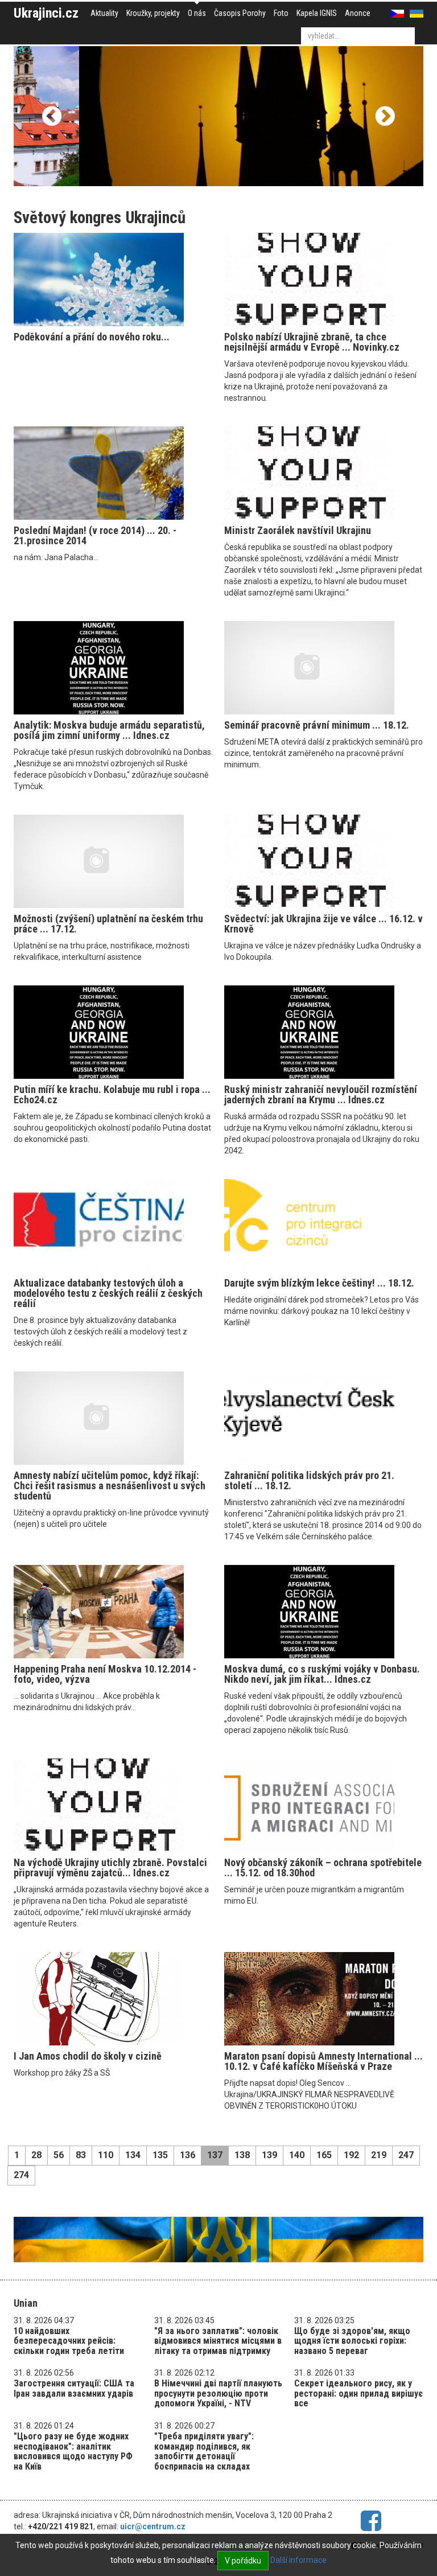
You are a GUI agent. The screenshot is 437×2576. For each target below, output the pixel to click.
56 (59, 2155)
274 (21, 2175)
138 (242, 2155)
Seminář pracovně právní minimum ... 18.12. (317, 725)
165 (324, 2155)
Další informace (298, 2560)
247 (406, 2155)
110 (106, 2155)
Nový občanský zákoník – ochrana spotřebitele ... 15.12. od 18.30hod (323, 1868)
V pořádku (243, 2561)
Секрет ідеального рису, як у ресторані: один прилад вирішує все (358, 2393)
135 (160, 2155)
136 (187, 2155)
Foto (281, 13)
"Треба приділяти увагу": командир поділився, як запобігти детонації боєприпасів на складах (204, 2451)
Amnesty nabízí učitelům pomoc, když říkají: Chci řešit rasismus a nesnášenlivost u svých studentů (110, 1486)
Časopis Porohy (240, 13)
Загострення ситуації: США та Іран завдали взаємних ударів (74, 2388)
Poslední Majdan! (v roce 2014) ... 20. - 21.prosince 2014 (95, 535)
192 (351, 2155)
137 (215, 2155)
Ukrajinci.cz (46, 13)
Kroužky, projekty (153, 13)
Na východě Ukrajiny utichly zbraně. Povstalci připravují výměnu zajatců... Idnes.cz (110, 1868)
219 (379, 2155)
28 (36, 2155)
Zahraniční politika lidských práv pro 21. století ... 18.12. (309, 1480)
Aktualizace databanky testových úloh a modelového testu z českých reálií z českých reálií (108, 1293)
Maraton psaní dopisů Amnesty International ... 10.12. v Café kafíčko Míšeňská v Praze (323, 2061)
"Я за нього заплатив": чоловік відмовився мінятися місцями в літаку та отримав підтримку (218, 2341)
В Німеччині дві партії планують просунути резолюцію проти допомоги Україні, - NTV (218, 2393)
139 (269, 2155)
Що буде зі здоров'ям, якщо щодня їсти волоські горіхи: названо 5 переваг (352, 2341)
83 (81, 2155)
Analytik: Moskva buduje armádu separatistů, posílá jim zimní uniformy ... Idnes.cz (109, 730)
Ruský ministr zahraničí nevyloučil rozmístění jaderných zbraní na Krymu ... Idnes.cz (321, 1094)
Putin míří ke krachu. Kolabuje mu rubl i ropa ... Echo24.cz (112, 1094)
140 (297, 2155)
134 (133, 2155)
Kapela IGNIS (317, 13)
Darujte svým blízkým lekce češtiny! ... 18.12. (319, 1283)
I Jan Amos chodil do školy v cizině (88, 2056)
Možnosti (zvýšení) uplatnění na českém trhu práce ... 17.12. (108, 924)
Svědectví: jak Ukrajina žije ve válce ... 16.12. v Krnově (323, 924)
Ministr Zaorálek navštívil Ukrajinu (298, 530)
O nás (197, 13)
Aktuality (104, 13)
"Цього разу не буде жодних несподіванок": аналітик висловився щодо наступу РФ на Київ (73, 2451)
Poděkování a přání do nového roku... (92, 337)
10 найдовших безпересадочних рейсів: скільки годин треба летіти (69, 2341)
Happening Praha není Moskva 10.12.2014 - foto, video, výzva (105, 1674)
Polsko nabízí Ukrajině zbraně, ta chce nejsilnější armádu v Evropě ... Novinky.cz (312, 342)
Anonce (358, 13)
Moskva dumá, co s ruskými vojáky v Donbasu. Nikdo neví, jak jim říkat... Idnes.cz (322, 1674)
